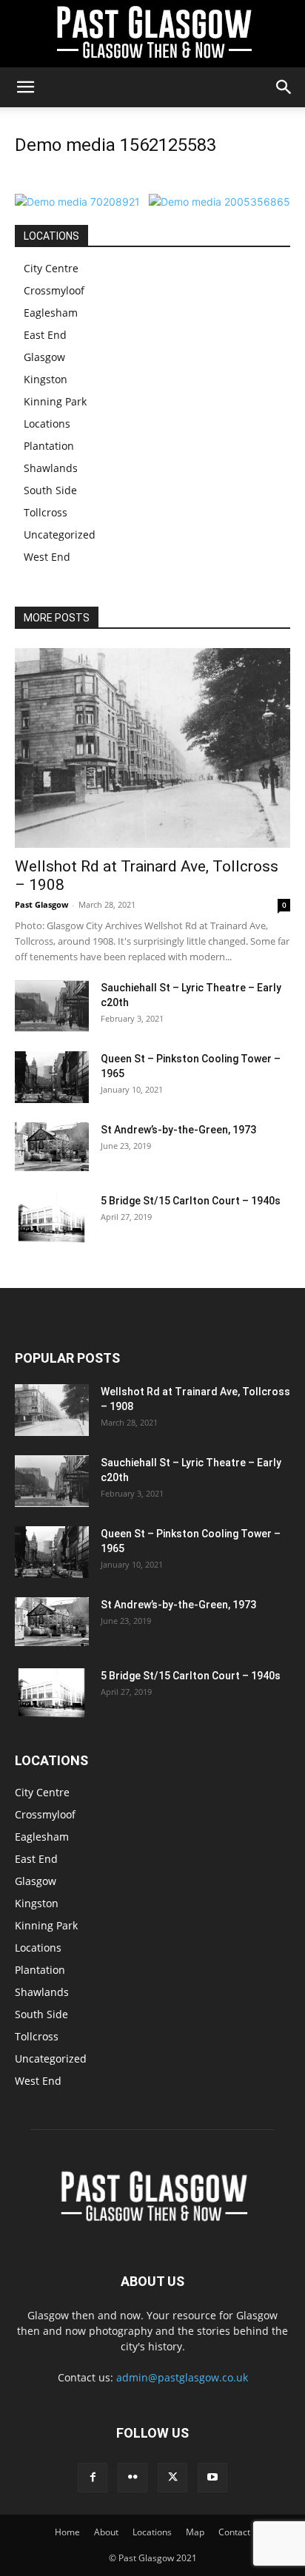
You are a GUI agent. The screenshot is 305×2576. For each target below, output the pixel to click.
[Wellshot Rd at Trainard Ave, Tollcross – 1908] (152, 748)
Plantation (49, 446)
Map (195, 2532)
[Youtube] (212, 2478)
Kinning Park (55, 401)
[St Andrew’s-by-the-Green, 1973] (52, 1147)
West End (47, 557)
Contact (234, 2532)
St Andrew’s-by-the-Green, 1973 (178, 1130)
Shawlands (51, 468)
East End (45, 335)
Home (67, 2532)
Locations (47, 424)
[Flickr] (133, 2478)
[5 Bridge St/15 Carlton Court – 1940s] (52, 1218)
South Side (50, 490)
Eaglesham (51, 313)
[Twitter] (172, 2478)
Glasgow (44, 357)
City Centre (51, 268)
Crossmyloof (54, 290)
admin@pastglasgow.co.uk (182, 2377)
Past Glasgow (41, 904)
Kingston (46, 379)
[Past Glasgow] (152, 34)
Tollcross (46, 512)
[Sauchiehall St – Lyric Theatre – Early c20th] (52, 1006)
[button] (25, 87)
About (106, 2532)
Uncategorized (60, 535)
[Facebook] (93, 2478)
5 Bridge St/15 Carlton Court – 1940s (191, 1201)
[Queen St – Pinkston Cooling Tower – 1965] (52, 1077)
